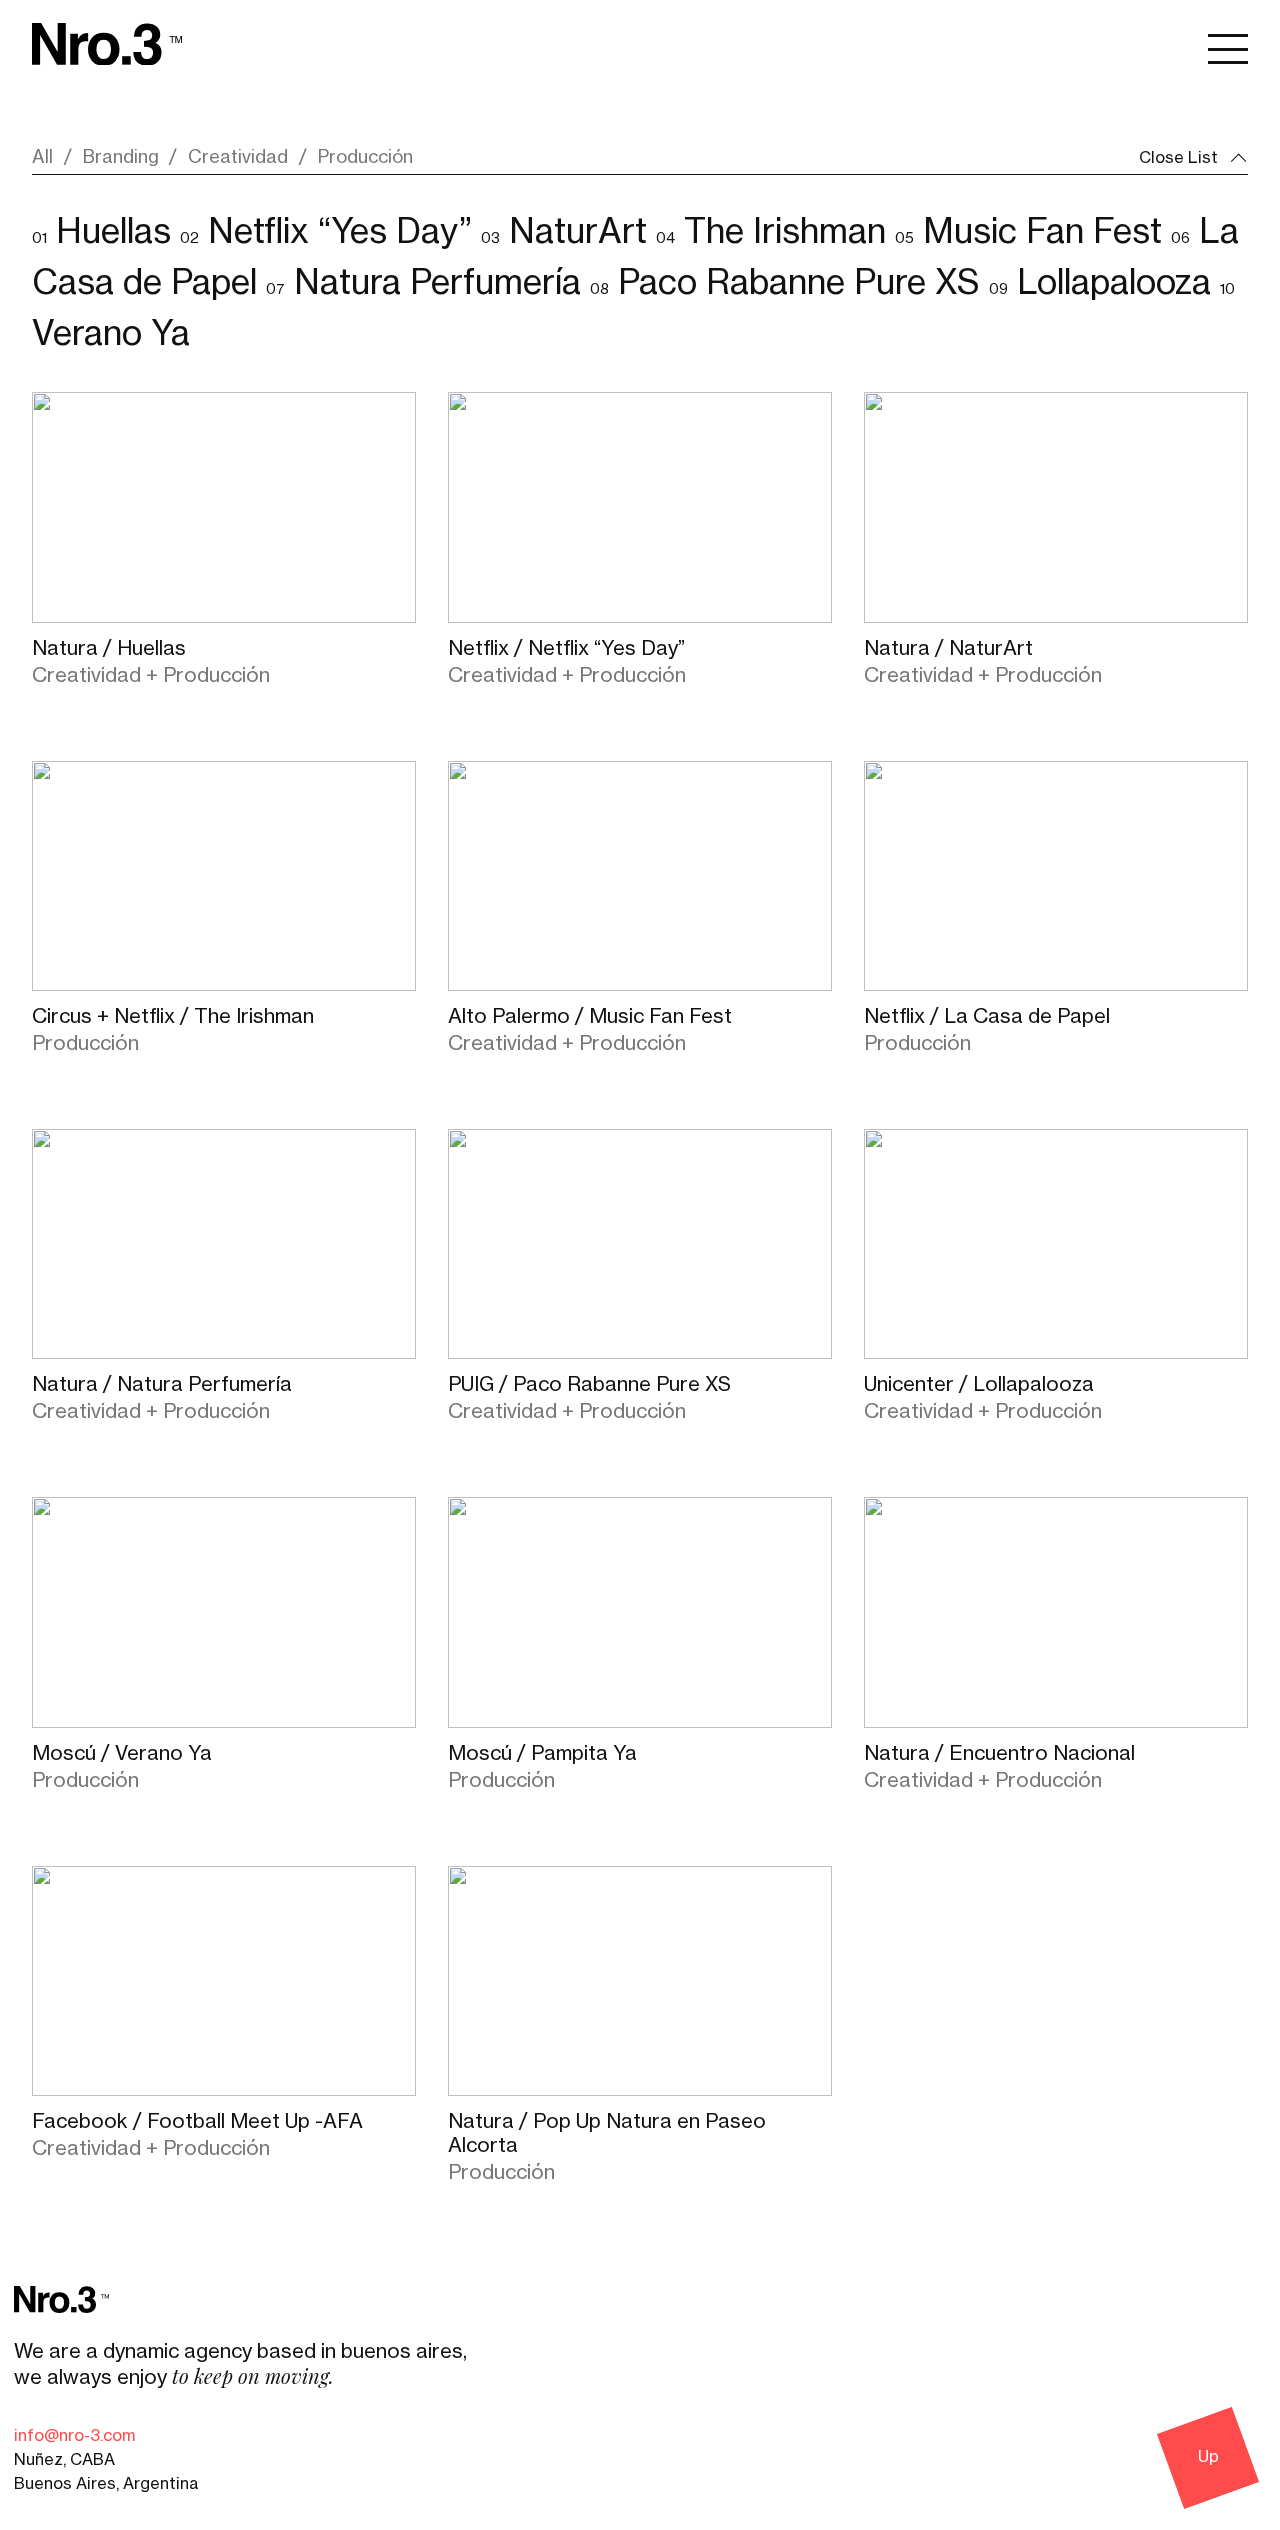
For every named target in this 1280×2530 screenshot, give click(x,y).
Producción (365, 157)
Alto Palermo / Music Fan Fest (590, 1017)
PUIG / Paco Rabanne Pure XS (589, 1385)
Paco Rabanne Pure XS (799, 283)
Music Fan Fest (1042, 232)
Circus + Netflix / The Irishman (173, 1017)
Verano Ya (111, 334)
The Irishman (785, 232)
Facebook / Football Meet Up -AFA (197, 2122)
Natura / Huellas (109, 649)
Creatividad (238, 157)
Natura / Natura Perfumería (162, 1385)
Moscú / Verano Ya (122, 1754)
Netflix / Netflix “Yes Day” (566, 649)
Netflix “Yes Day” (340, 232)
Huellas (113, 232)
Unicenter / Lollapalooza (979, 1385)
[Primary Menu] (1228, 47)
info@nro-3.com (74, 2436)
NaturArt (578, 232)
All (42, 157)
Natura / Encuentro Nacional (999, 1754)
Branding (121, 157)
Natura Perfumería (437, 283)
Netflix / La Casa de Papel (987, 1017)
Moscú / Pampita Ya (542, 1754)
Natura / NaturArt (948, 649)
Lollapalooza (1114, 283)
